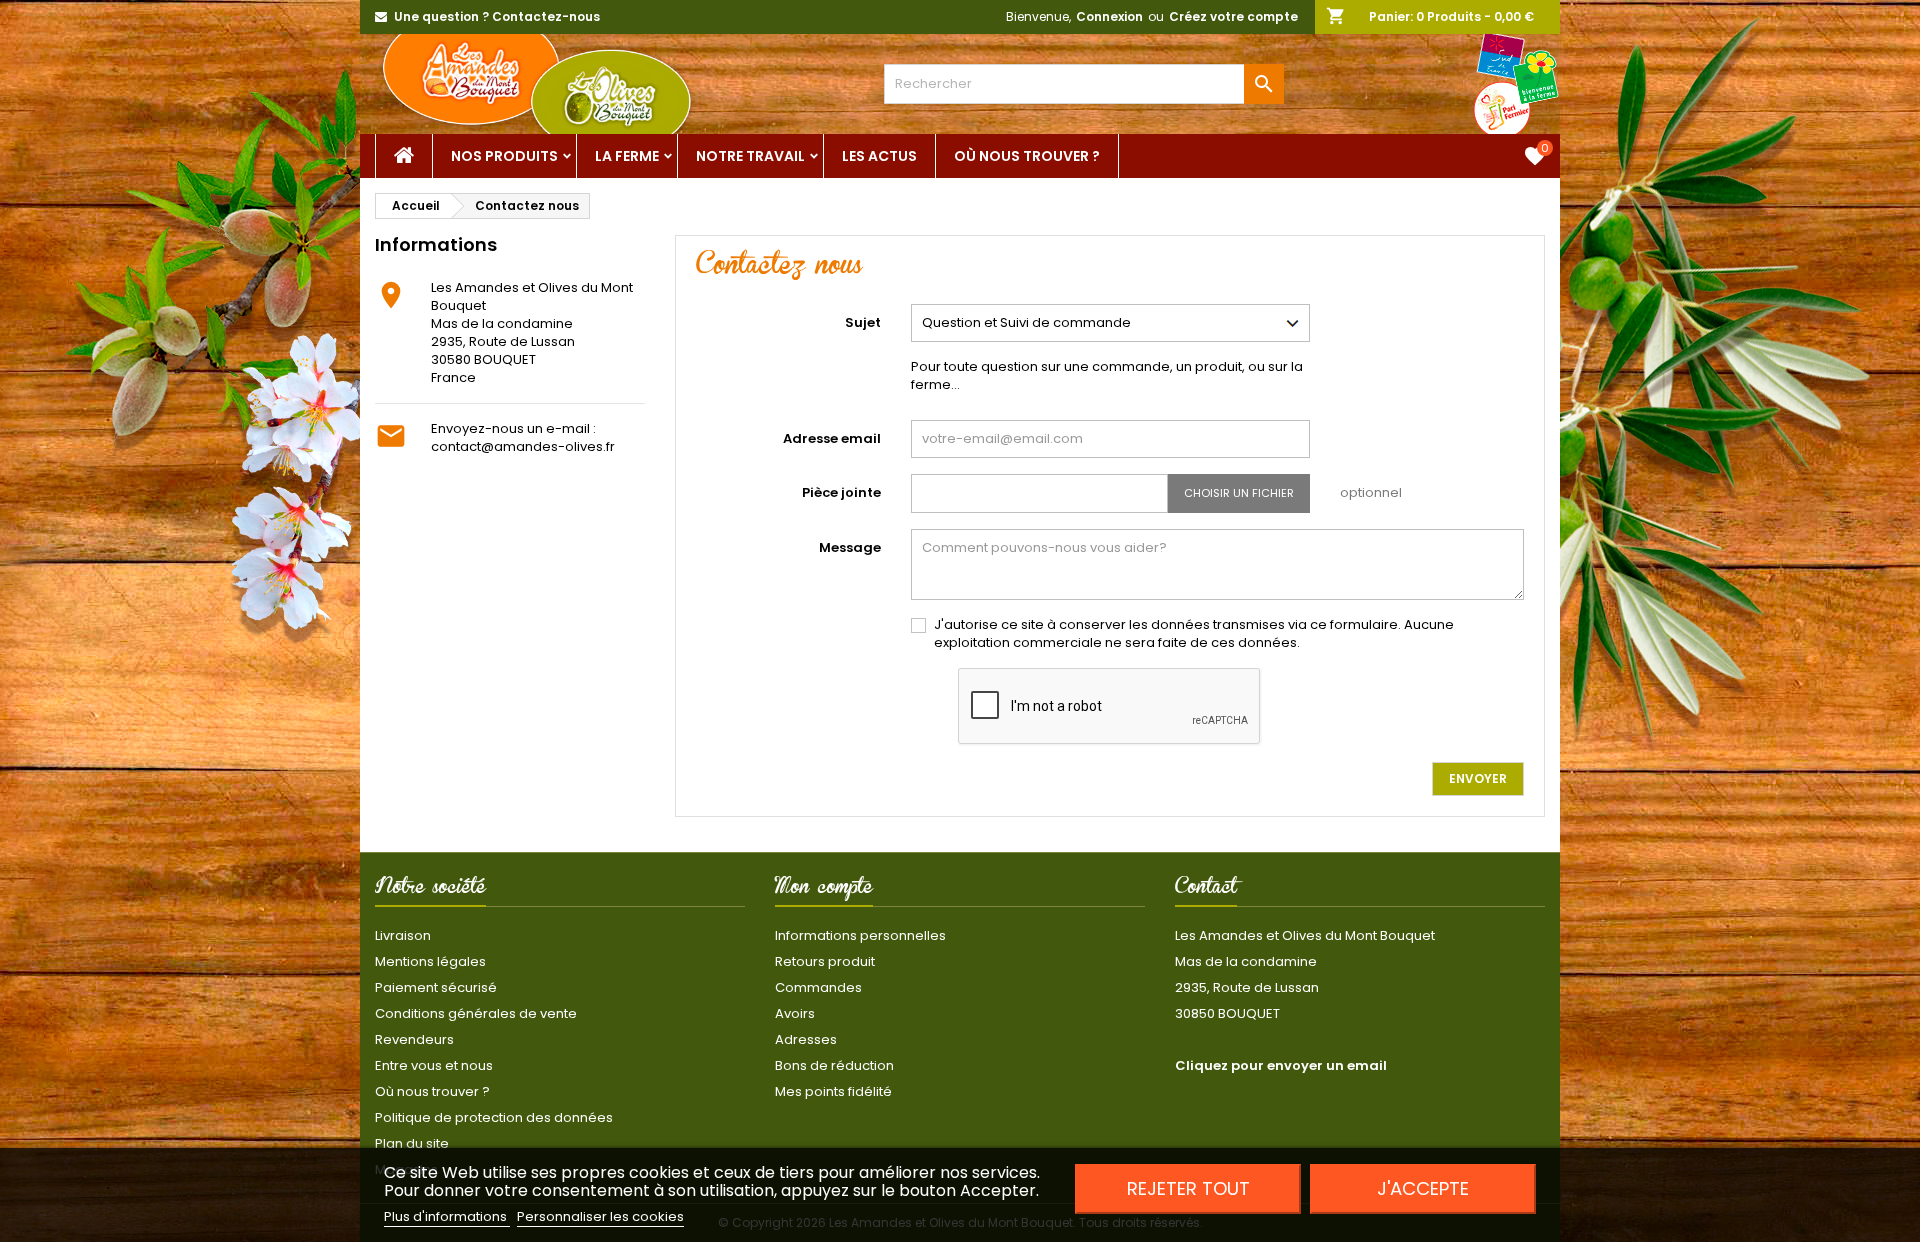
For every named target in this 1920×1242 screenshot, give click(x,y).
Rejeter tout (1188, 1188)
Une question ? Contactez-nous (497, 16)
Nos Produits (504, 156)
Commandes (818, 987)
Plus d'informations (447, 1216)
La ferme (627, 156)
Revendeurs (414, 1039)
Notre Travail (750, 156)
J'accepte (1423, 1188)
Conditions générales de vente (476, 1013)
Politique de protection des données (494, 1117)
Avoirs (795, 1013)
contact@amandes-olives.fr (523, 446)
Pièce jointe (841, 492)
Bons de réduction (834, 1065)
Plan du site (412, 1143)
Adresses (806, 1039)
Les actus (879, 156)
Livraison (403, 935)
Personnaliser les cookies (600, 1216)
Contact (1206, 890)
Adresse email (832, 438)
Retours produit (825, 961)
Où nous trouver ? (1027, 156)
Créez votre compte (1233, 16)
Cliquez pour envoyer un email (1281, 1065)
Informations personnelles (860, 935)
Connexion (1109, 16)
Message (850, 547)
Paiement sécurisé (436, 987)
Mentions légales (430, 961)
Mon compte (824, 890)
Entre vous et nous (434, 1065)
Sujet (863, 322)
